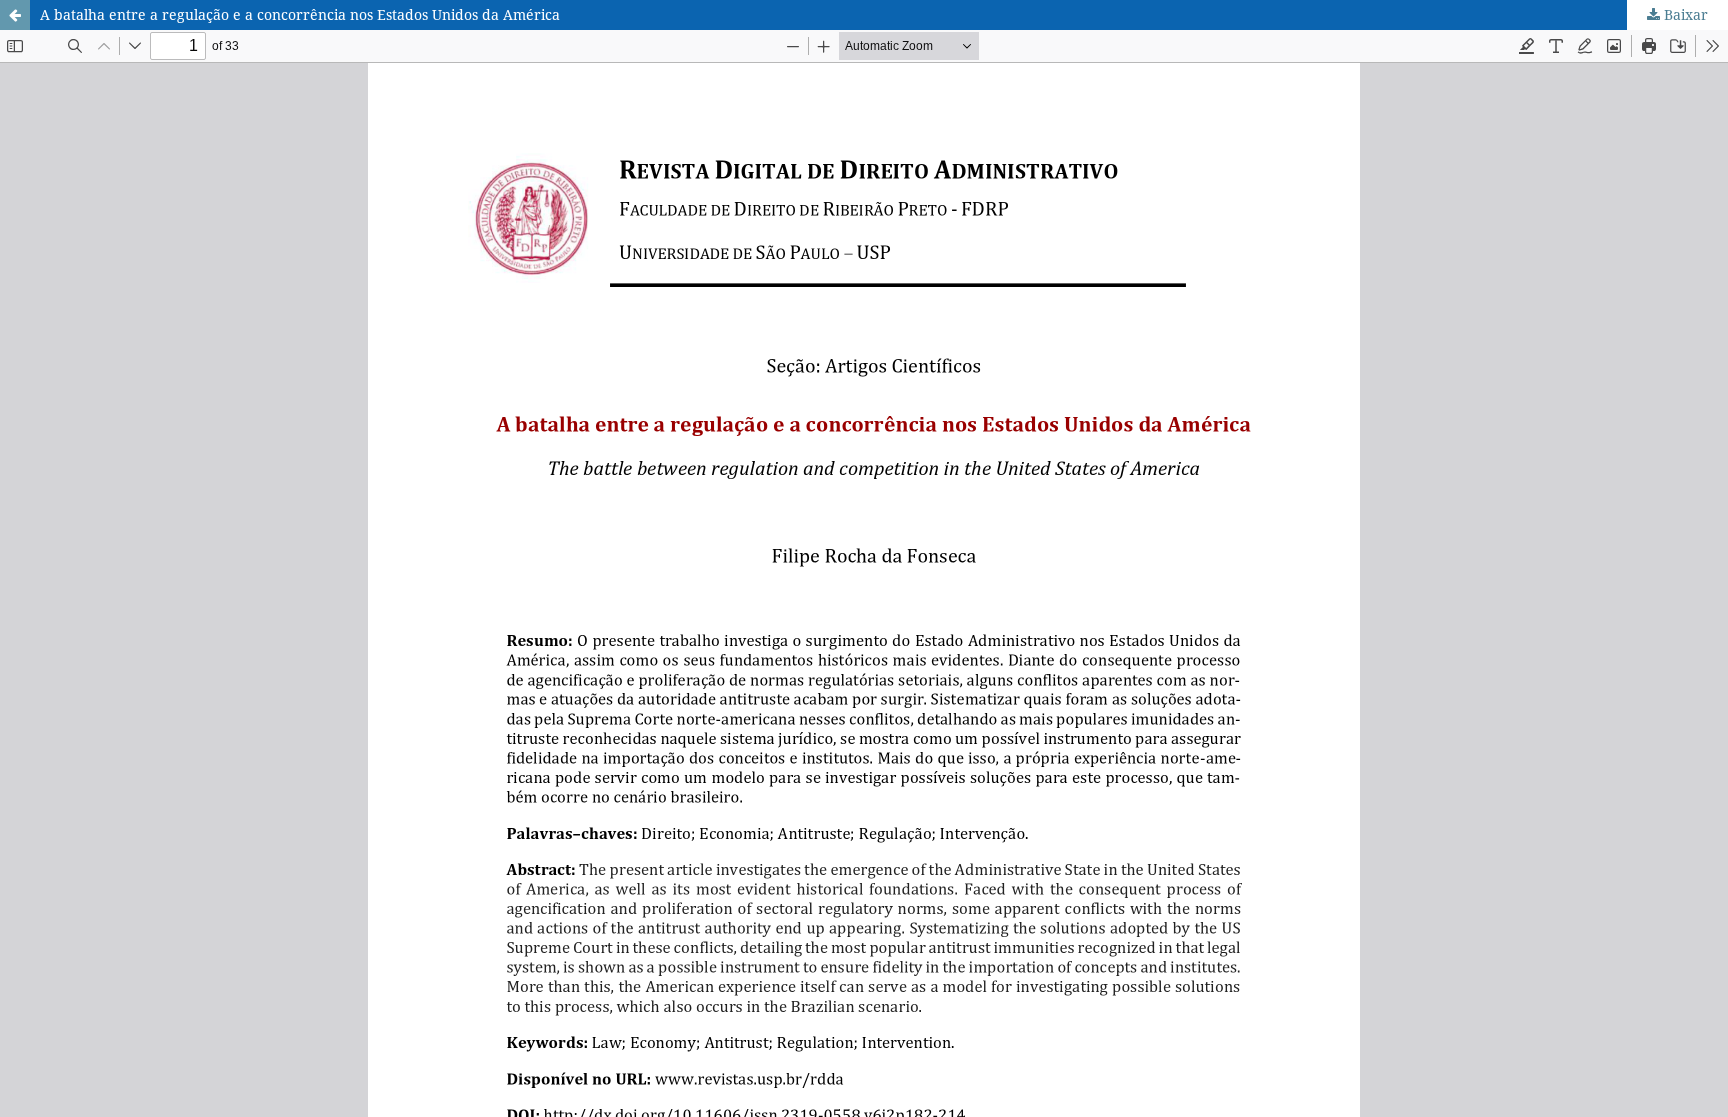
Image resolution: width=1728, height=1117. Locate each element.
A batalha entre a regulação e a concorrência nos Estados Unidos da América (300, 14)
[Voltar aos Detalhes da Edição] (15, 15)
